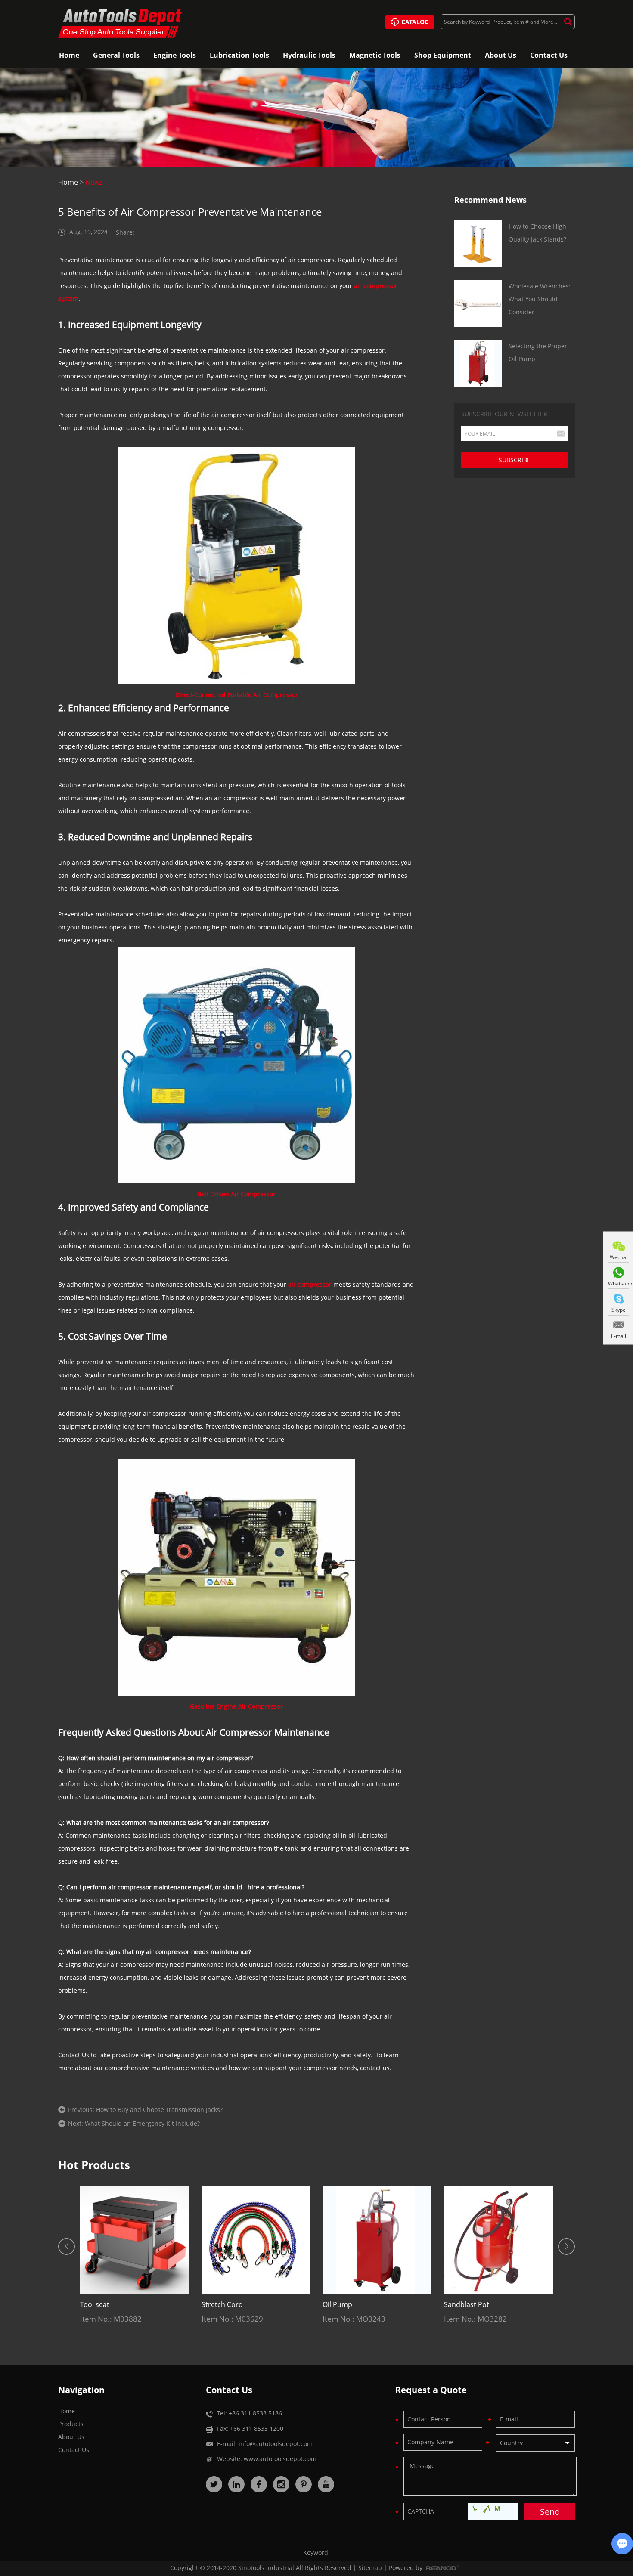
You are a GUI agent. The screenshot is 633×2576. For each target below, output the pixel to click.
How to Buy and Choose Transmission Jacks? (159, 2110)
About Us (501, 55)
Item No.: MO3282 (475, 2319)
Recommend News (490, 200)
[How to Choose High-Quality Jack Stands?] (478, 244)
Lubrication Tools (239, 55)
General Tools (116, 55)
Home (69, 55)
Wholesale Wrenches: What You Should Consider (540, 299)
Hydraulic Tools (309, 55)
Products (71, 2424)
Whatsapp (619, 1283)
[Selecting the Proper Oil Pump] (478, 363)
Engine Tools (175, 55)
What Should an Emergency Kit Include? (142, 2123)
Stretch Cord (222, 2304)
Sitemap (370, 2568)
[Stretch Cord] (256, 2240)
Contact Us (549, 55)
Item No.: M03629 (232, 2319)
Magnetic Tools (375, 55)
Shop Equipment (443, 55)
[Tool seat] (135, 2240)
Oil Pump (337, 2304)
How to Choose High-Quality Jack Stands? (538, 233)
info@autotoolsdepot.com (276, 2444)
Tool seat (95, 2304)
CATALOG (415, 22)
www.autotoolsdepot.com (280, 2459)
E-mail (619, 1336)
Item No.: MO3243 (354, 2319)
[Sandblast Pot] (498, 2240)
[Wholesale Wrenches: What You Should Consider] (478, 303)
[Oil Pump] (377, 2240)
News (94, 182)
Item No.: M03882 (111, 2319)
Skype (619, 1310)
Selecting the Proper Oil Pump (538, 352)
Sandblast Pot (467, 2304)
